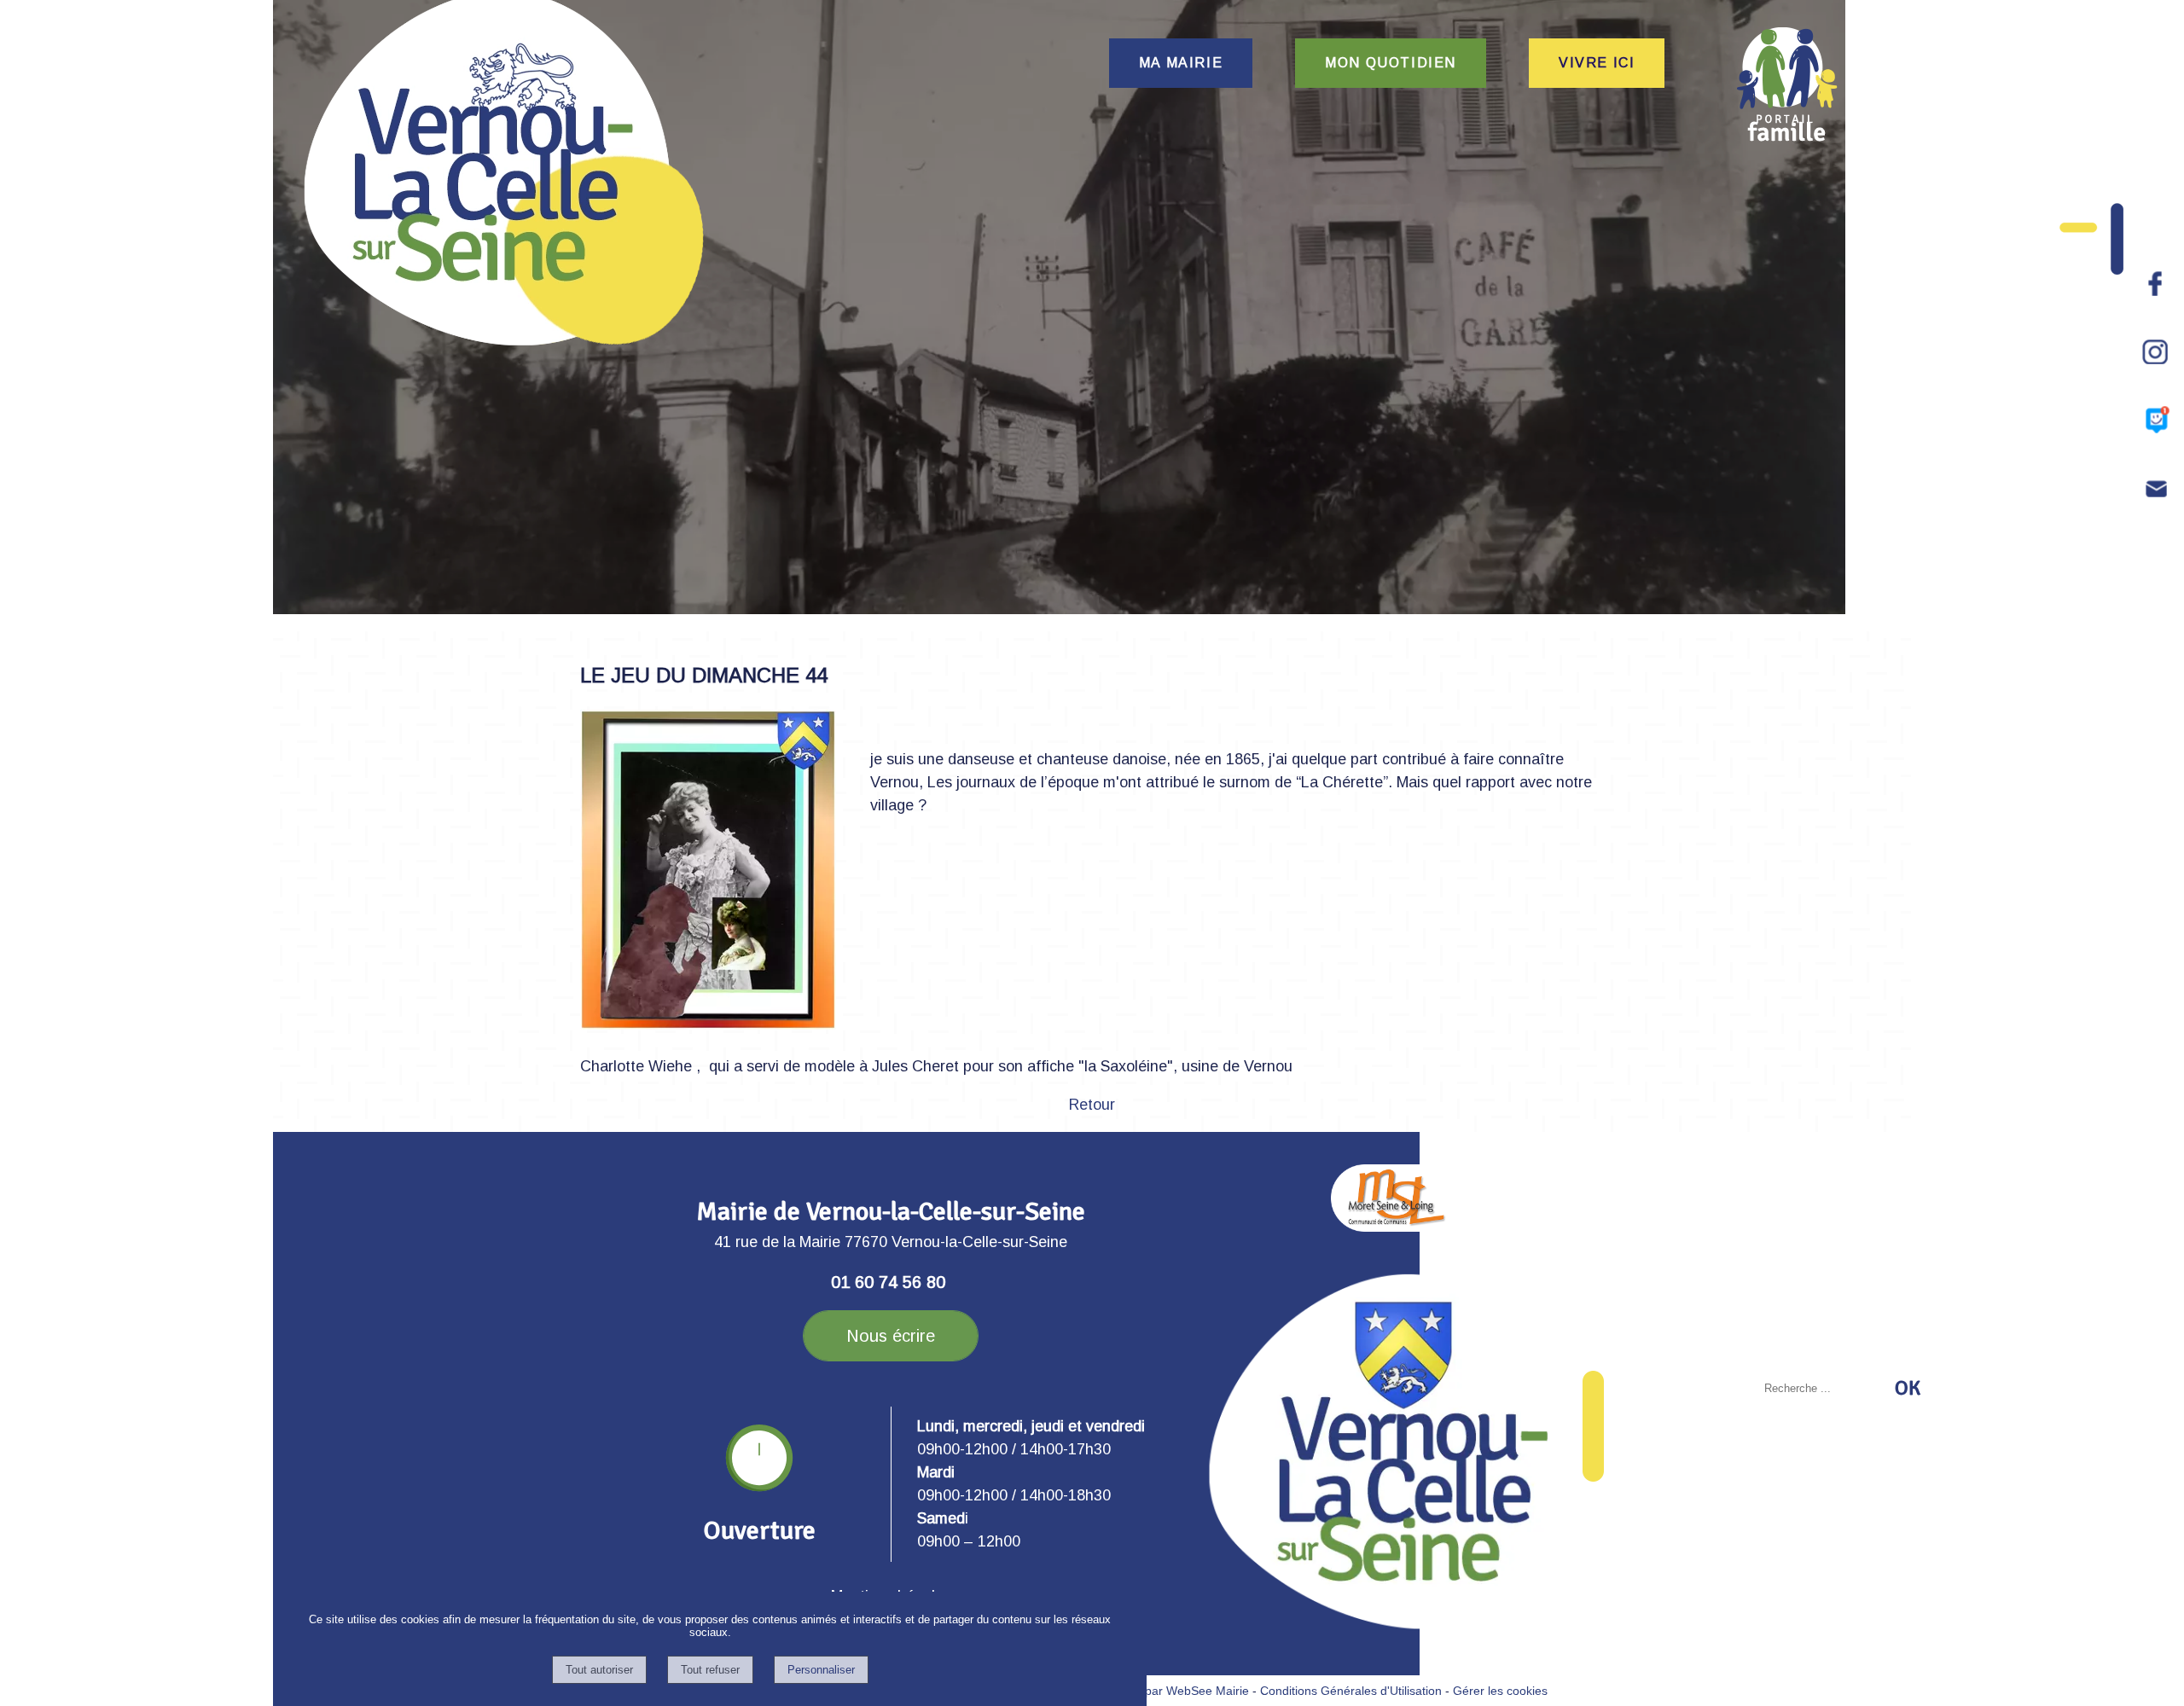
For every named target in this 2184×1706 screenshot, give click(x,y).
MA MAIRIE (1181, 63)
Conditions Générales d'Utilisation (1351, 1691)
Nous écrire (891, 1336)
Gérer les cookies (1500, 1691)
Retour (1092, 1105)
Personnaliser (821, 1670)
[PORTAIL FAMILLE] (1787, 84)
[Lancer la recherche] (1908, 1388)
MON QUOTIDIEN (1391, 63)
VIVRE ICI (1597, 63)
